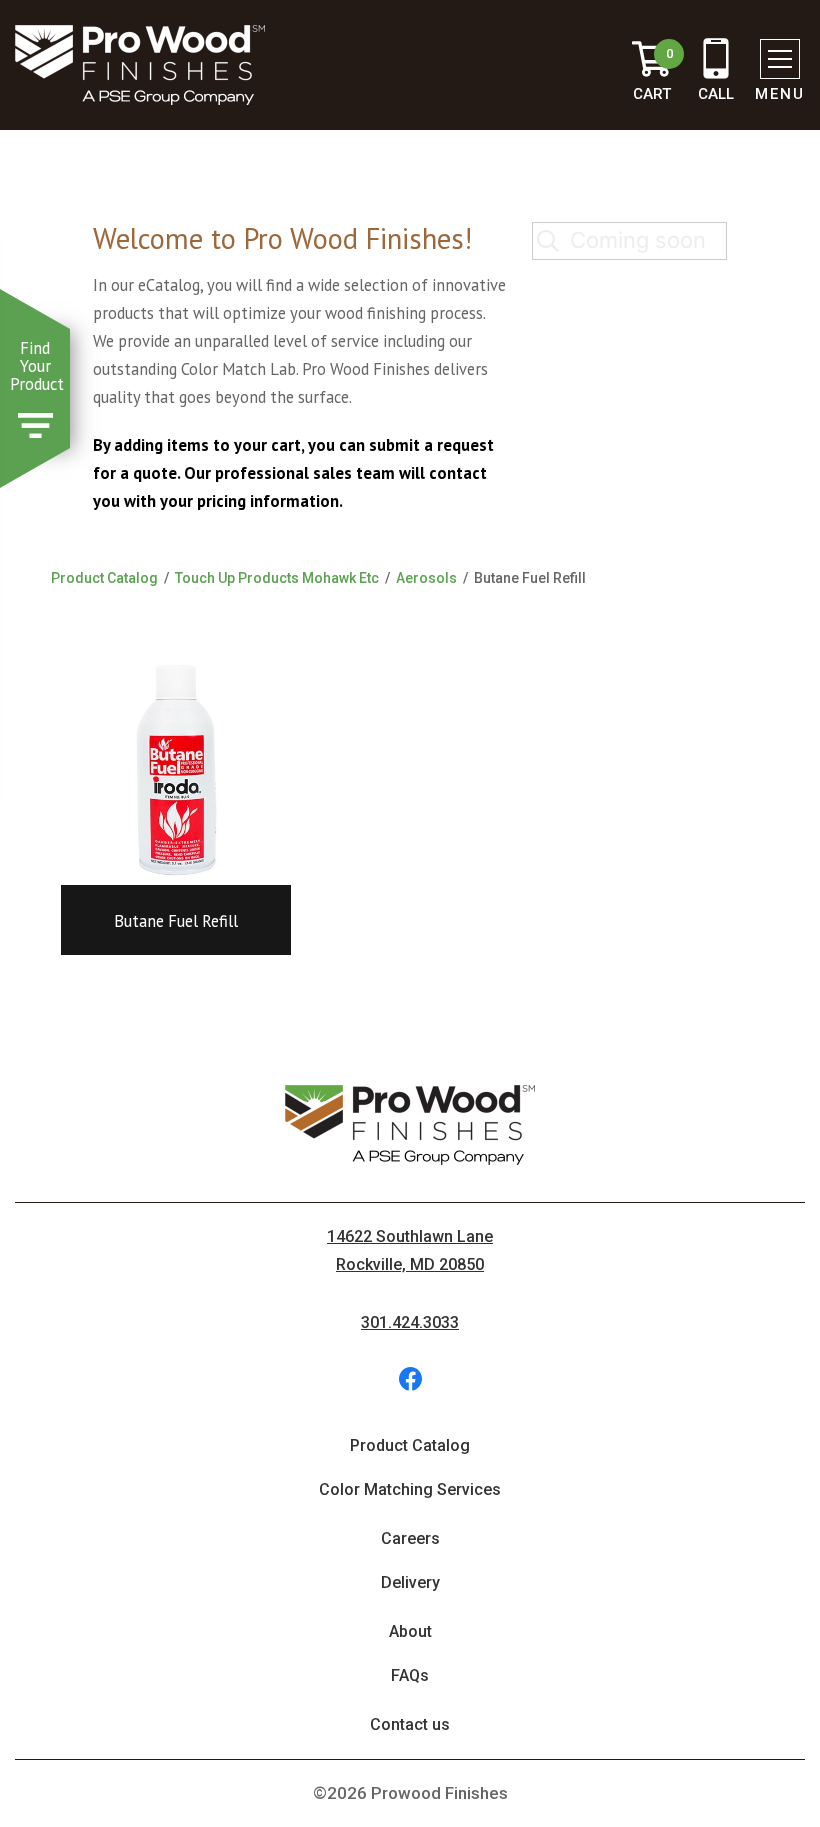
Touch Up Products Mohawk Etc (277, 578)
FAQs (410, 1675)
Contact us (410, 1724)
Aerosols (426, 578)
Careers (410, 1538)
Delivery (410, 1582)
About (410, 1631)
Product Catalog (104, 578)
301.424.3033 (410, 1322)
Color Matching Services (410, 1489)
